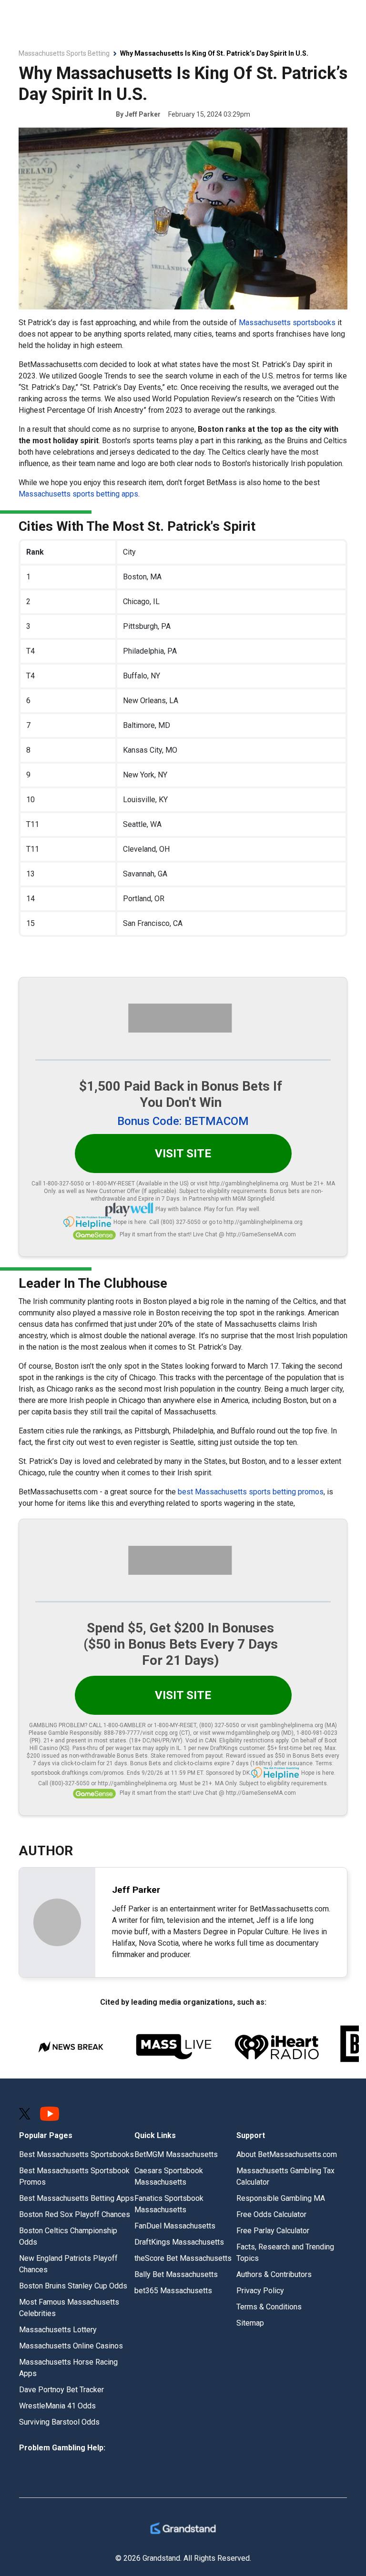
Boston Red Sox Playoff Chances (75, 2214)
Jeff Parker (143, 114)
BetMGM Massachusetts (176, 2154)
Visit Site (183, 1154)
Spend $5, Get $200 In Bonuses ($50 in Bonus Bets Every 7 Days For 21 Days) (181, 1644)
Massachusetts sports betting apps (78, 494)
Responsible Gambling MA (281, 2198)
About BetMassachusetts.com (287, 2154)
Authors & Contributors (274, 2274)
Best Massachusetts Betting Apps (76, 2198)
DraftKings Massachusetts (179, 2242)
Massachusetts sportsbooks (287, 323)
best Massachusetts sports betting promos (251, 1492)
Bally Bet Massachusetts (176, 2274)
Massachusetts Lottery (58, 2330)
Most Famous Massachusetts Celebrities (69, 2308)
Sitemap (250, 2323)
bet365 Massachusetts (173, 2291)
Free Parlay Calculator (273, 2231)
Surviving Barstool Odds (59, 2422)
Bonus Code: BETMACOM (183, 1121)
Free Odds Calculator (271, 2214)
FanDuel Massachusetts (175, 2226)
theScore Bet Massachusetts (183, 2258)
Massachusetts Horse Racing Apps (68, 2368)
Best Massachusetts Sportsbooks (76, 2154)
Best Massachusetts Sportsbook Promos (74, 2176)
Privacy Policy (260, 2291)
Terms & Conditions (269, 2307)
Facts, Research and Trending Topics (285, 2253)
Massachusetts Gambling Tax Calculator (285, 2176)
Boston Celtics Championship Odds (68, 2236)
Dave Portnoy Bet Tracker (61, 2390)
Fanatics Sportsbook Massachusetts (169, 2204)
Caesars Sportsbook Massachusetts (169, 2176)
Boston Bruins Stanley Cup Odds (73, 2286)
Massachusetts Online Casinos (71, 2346)
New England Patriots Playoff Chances (68, 2264)
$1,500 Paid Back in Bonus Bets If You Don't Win (181, 1094)
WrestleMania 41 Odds (57, 2406)
